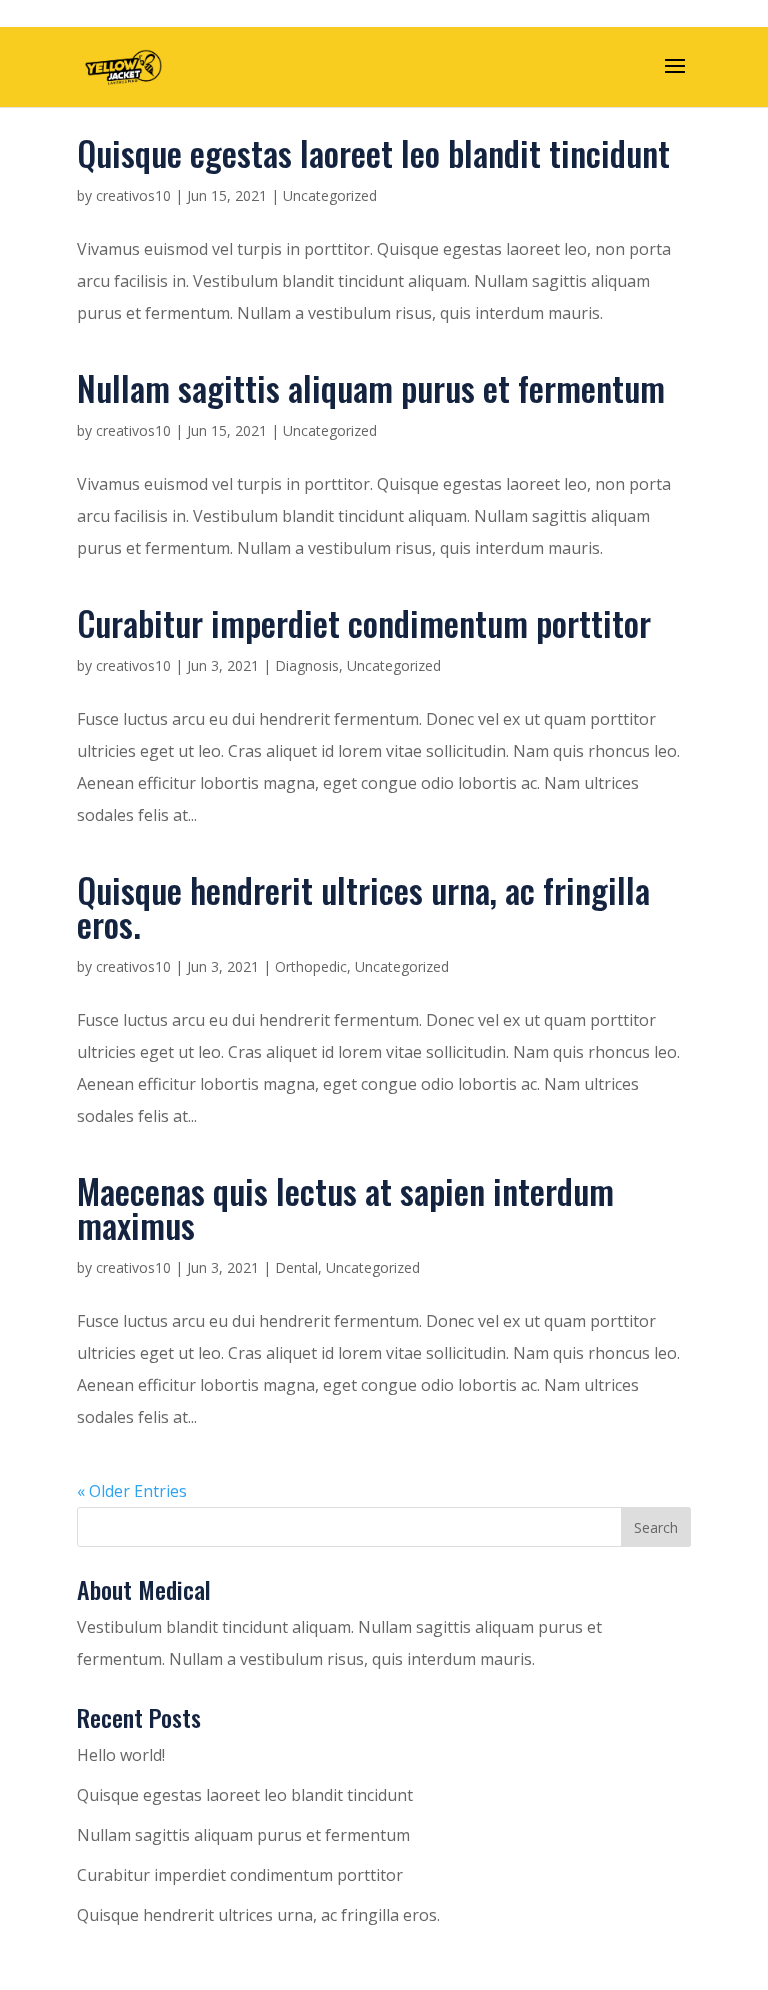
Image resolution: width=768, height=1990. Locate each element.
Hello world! (121, 1755)
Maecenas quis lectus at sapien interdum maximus (345, 1207)
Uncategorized (330, 195)
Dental (296, 1267)
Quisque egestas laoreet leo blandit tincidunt (373, 152)
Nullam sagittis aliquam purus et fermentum (371, 387)
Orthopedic (311, 966)
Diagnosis (307, 665)
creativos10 (133, 195)
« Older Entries (132, 1491)
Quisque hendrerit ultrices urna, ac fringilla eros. (363, 906)
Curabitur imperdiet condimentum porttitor (364, 622)
